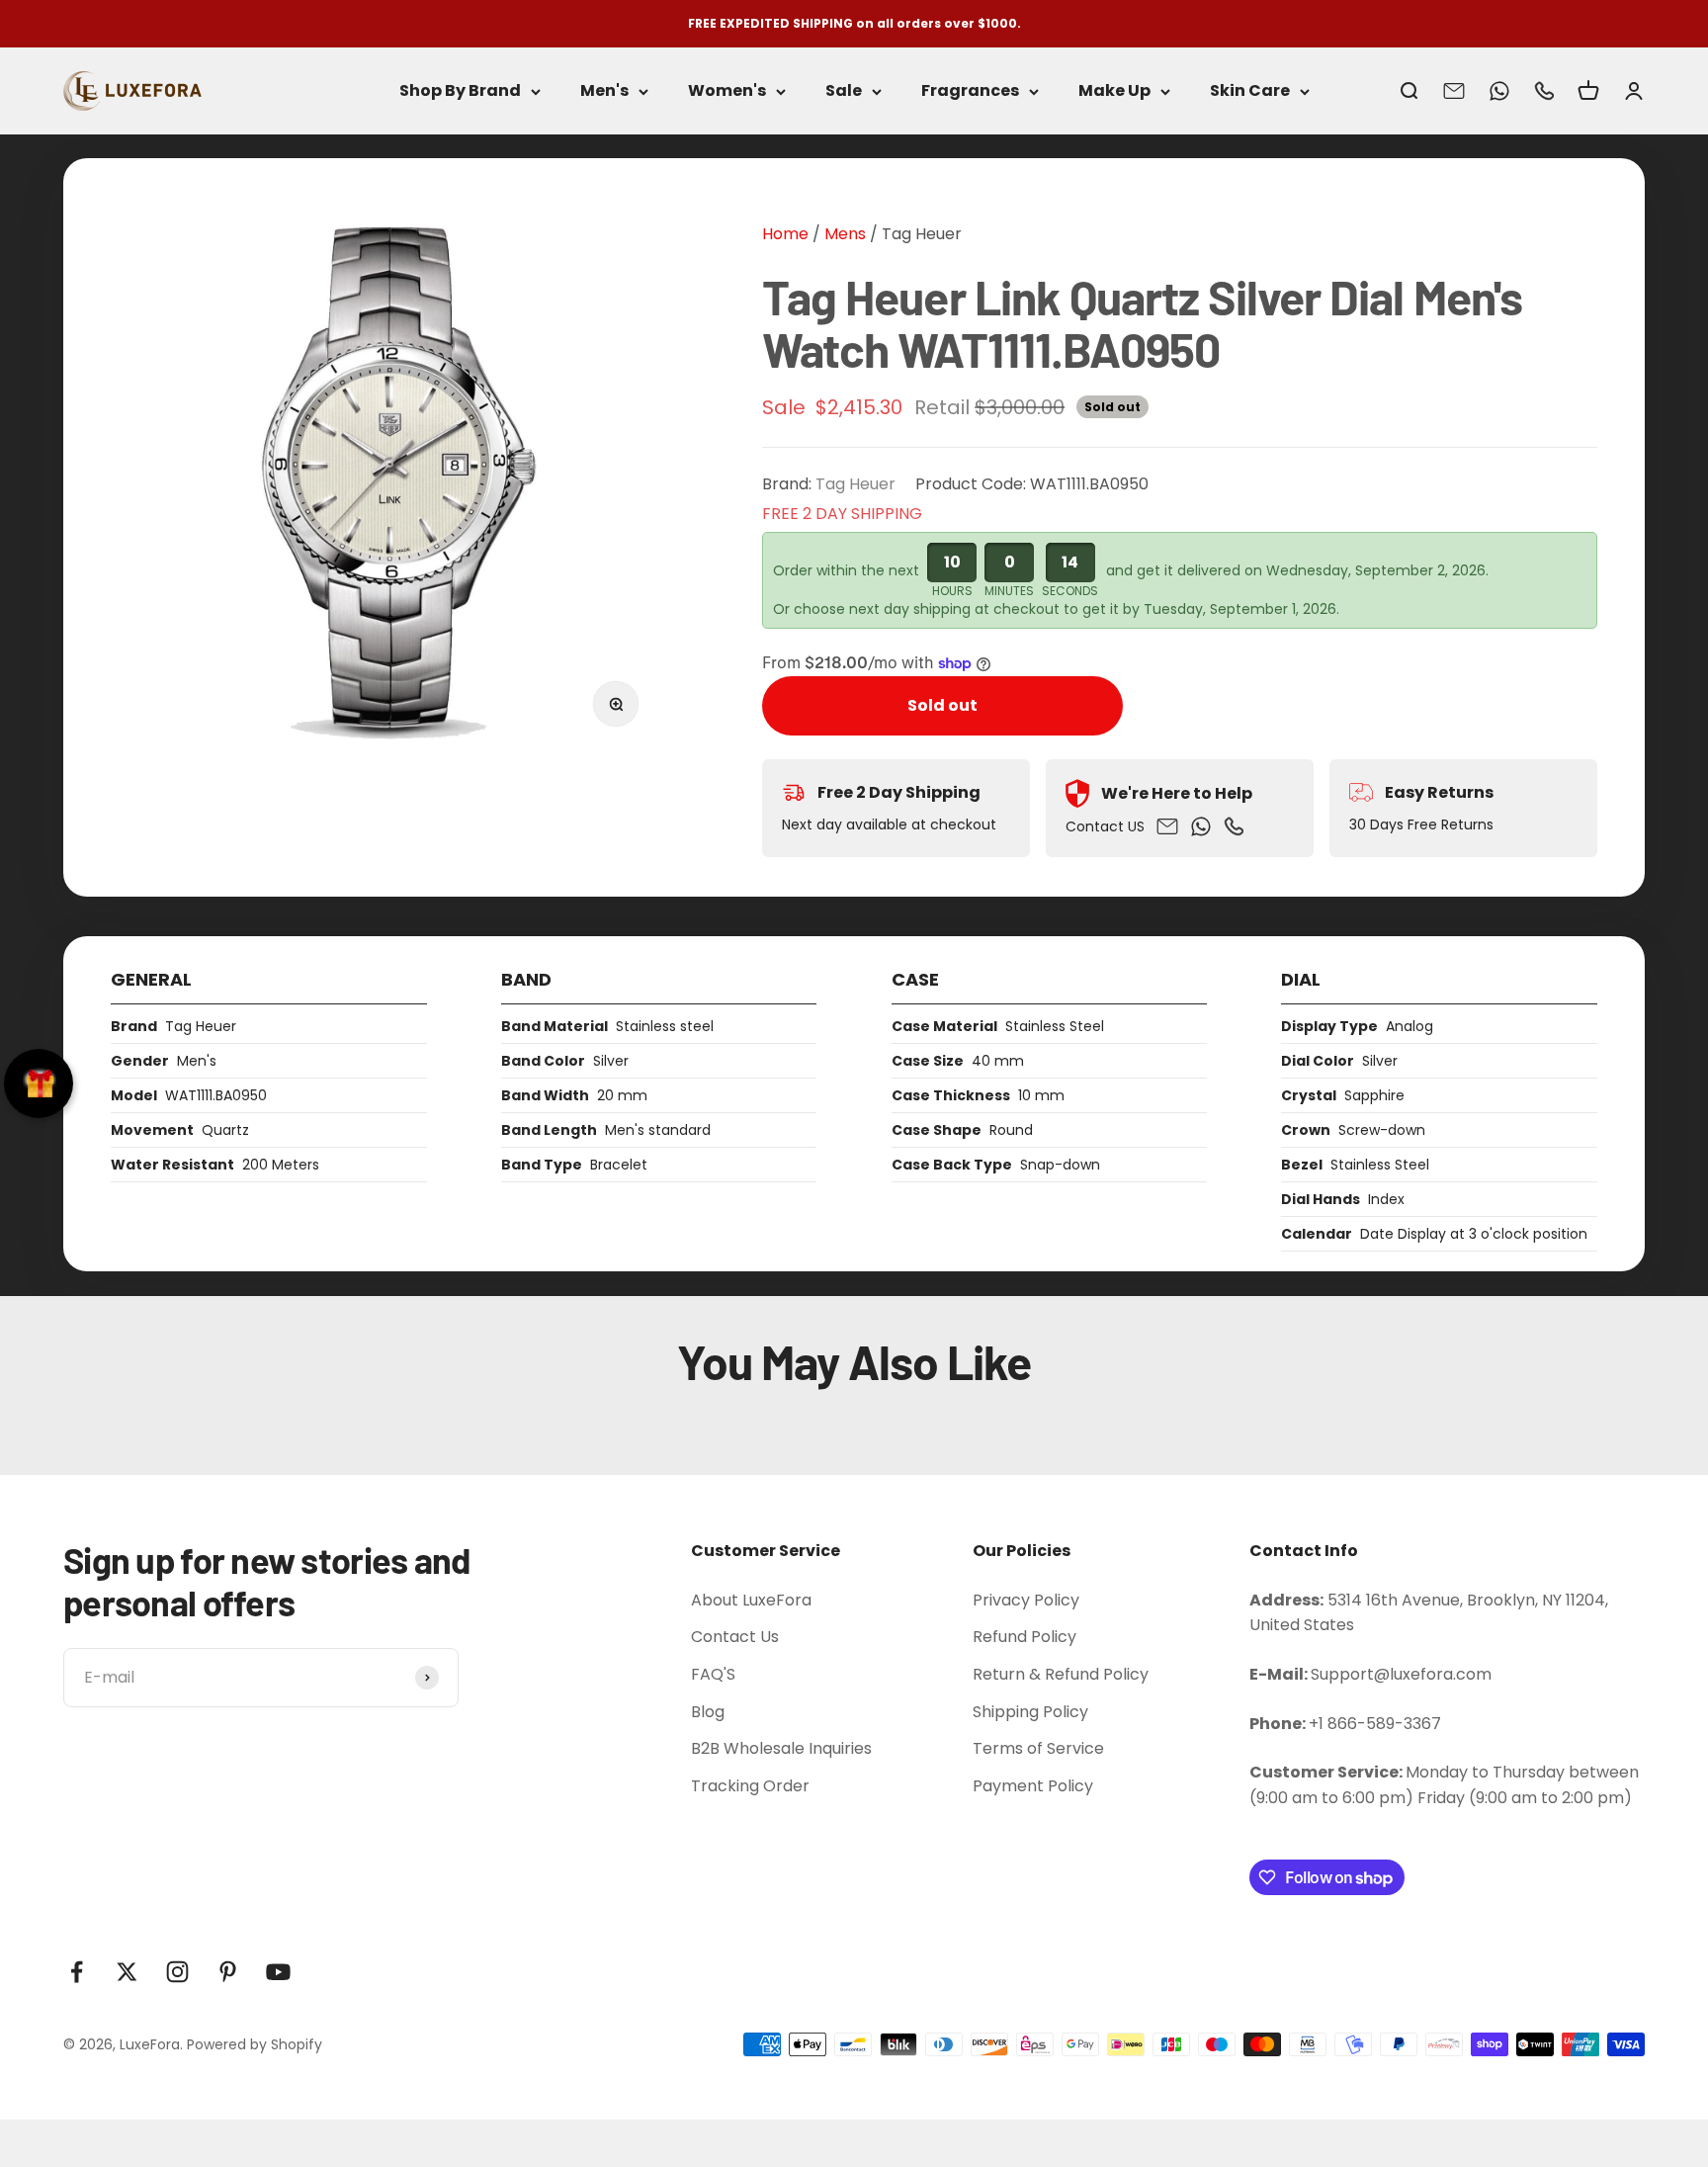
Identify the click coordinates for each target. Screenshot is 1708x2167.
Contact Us (735, 1637)
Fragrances (970, 91)
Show (39, 1083)
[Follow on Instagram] (177, 1972)
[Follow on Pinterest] (228, 1972)
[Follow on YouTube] (278, 1972)
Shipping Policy (1030, 1712)
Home (785, 234)
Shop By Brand (460, 91)
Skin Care (1250, 91)
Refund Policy (1025, 1637)
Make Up (1114, 91)
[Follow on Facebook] (77, 1972)
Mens (843, 234)
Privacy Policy (1026, 1600)
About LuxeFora (751, 1600)
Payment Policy (1033, 1786)
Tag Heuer (922, 234)
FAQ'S (713, 1674)
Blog (708, 1712)
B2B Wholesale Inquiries (781, 1748)
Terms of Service (1038, 1748)
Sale (844, 91)
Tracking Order (750, 1786)
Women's (727, 91)
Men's (604, 91)
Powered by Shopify (255, 2044)
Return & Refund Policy (1061, 1674)
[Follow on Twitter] (127, 1972)
